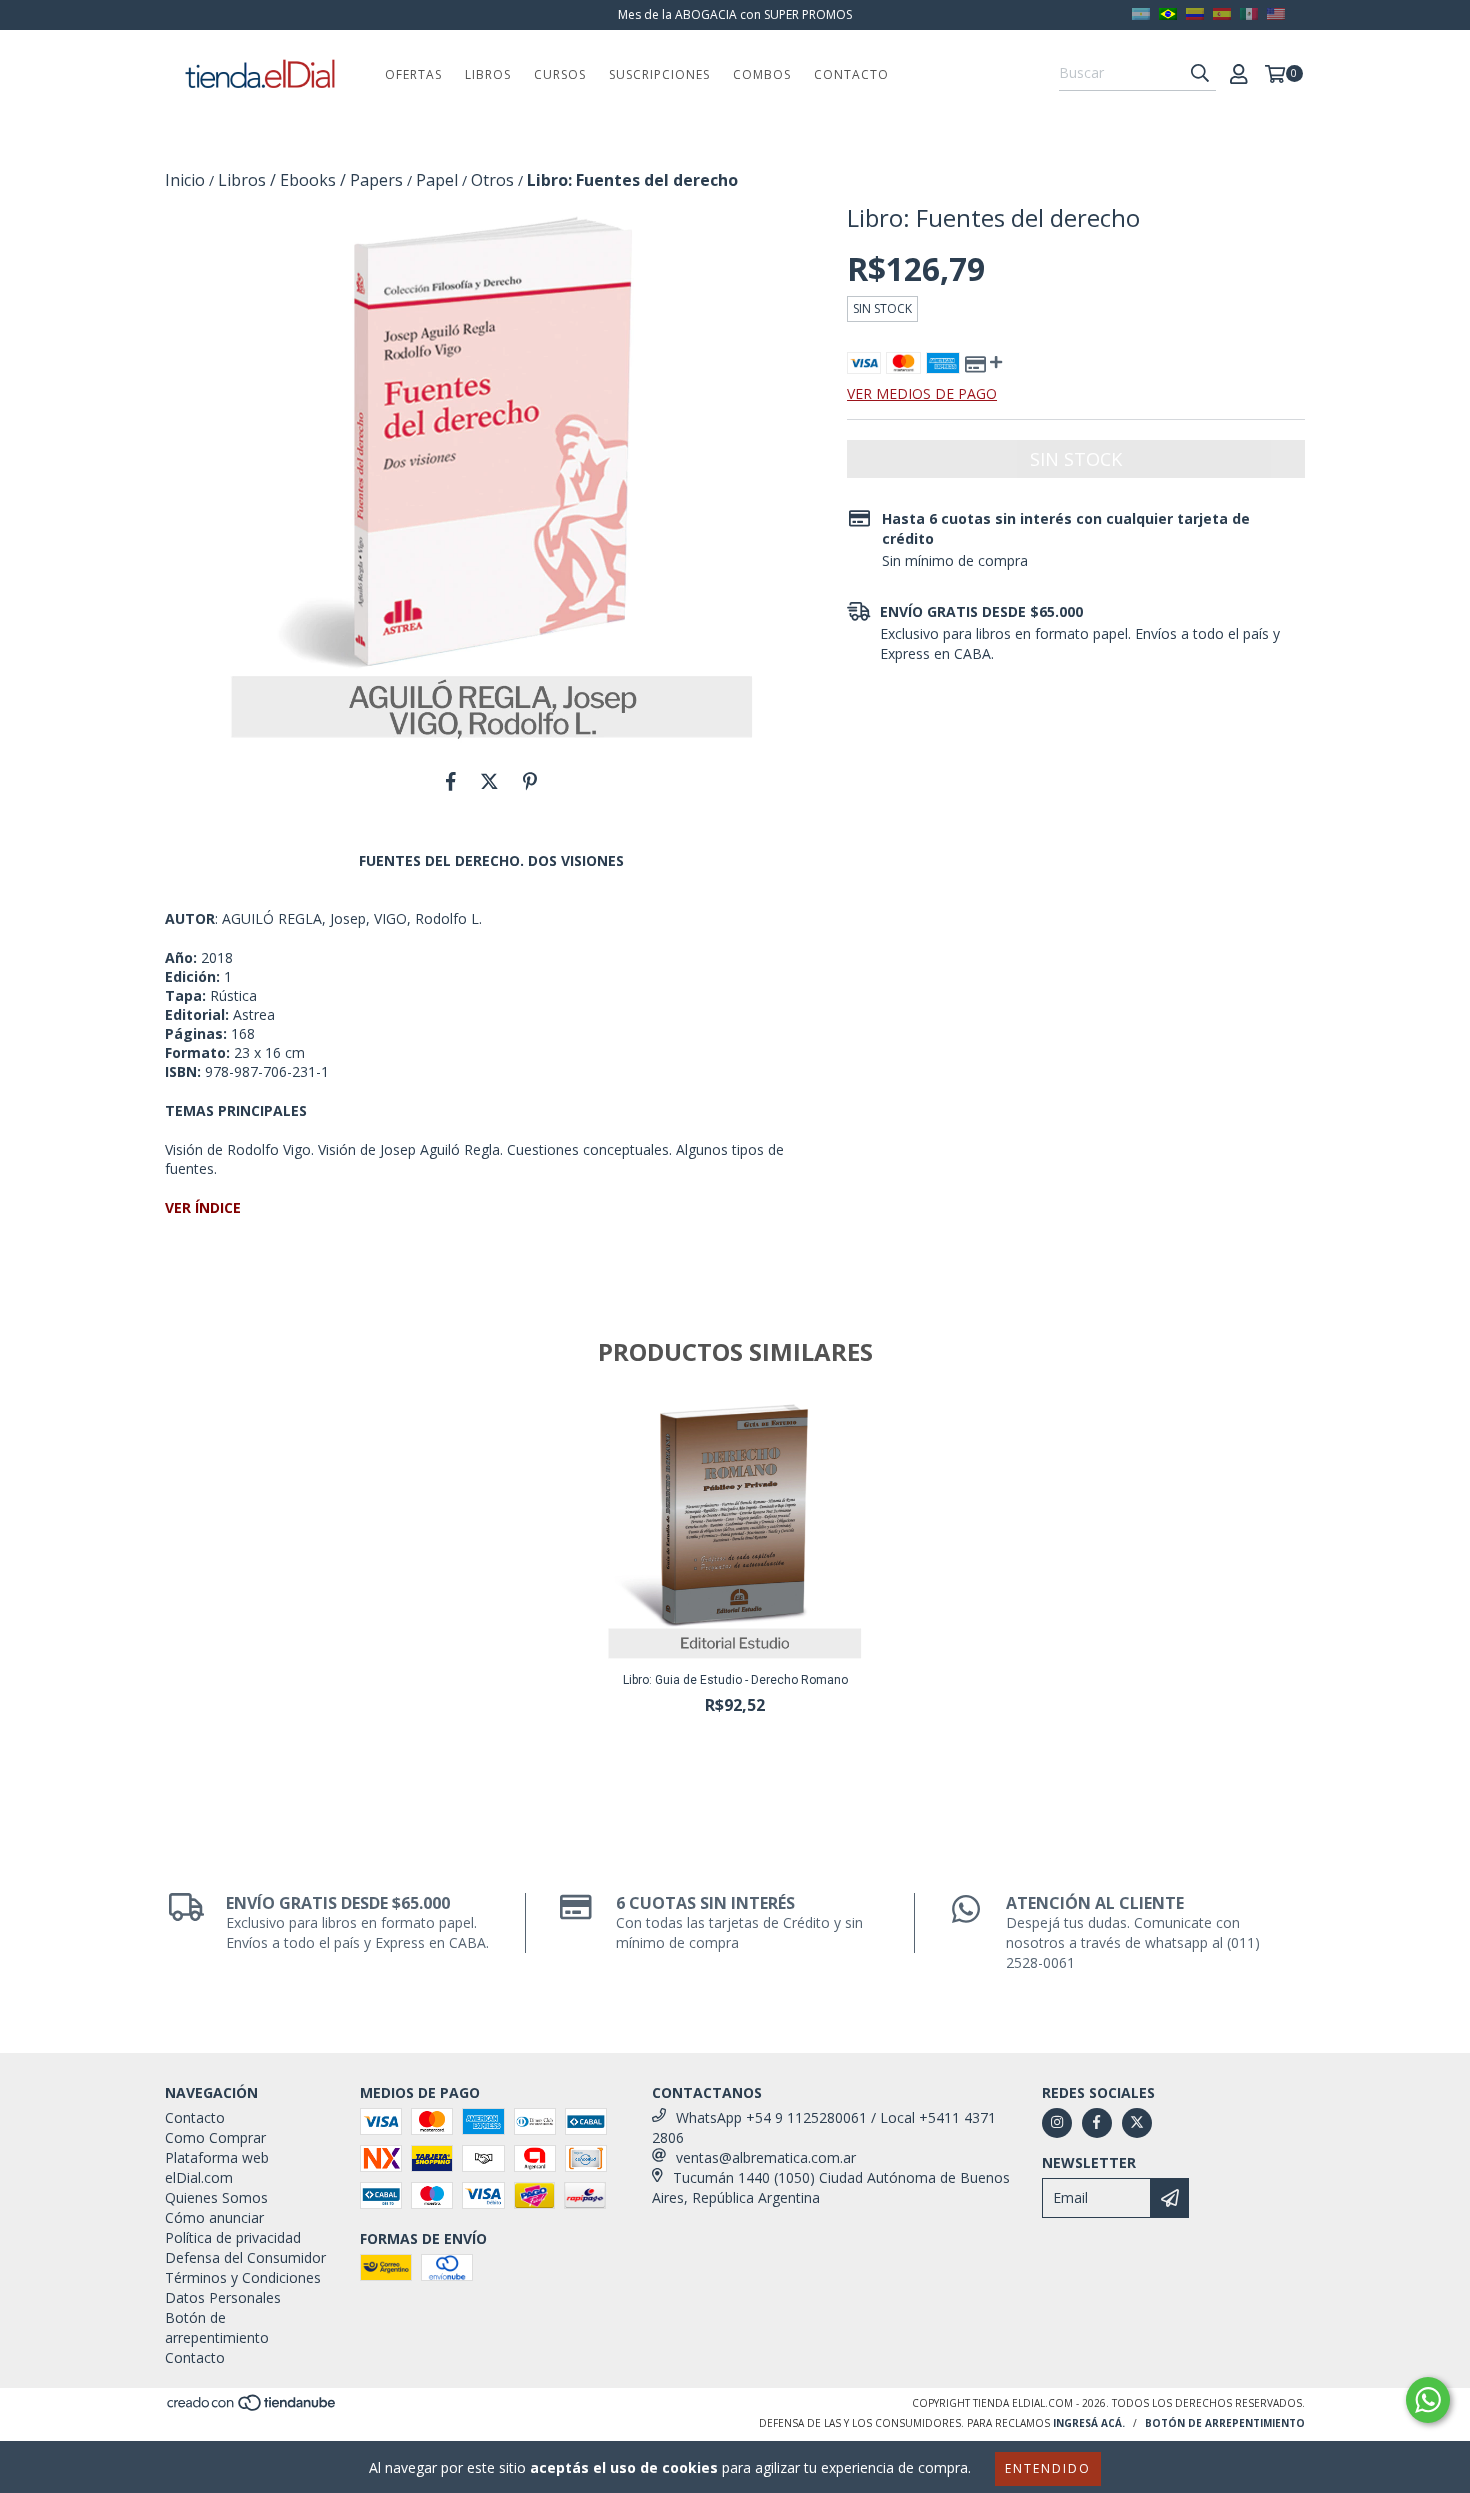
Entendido (1048, 2468)
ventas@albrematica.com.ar (766, 2157)
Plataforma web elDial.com (217, 2167)
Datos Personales (223, 2297)
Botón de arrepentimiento (217, 2327)
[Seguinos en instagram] (1057, 2123)
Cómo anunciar (214, 2217)
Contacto (851, 74)
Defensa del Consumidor (245, 2257)
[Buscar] (1200, 73)
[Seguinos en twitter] (1137, 2123)
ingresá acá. (1089, 2423)
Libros (488, 74)
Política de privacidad (233, 2237)
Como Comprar (215, 2137)
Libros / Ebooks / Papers (310, 180)
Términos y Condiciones (243, 2277)
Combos (762, 74)
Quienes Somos (216, 2197)
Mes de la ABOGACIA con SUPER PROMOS (735, 14)
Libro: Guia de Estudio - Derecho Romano (735, 1680)
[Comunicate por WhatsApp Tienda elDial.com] (1428, 2400)
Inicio (185, 180)
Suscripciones (659, 74)
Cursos (560, 74)
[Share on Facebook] (451, 781)
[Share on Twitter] (489, 781)
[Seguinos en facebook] (1097, 2123)
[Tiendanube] (252, 2408)
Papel (437, 180)
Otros (492, 180)
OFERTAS (413, 74)
